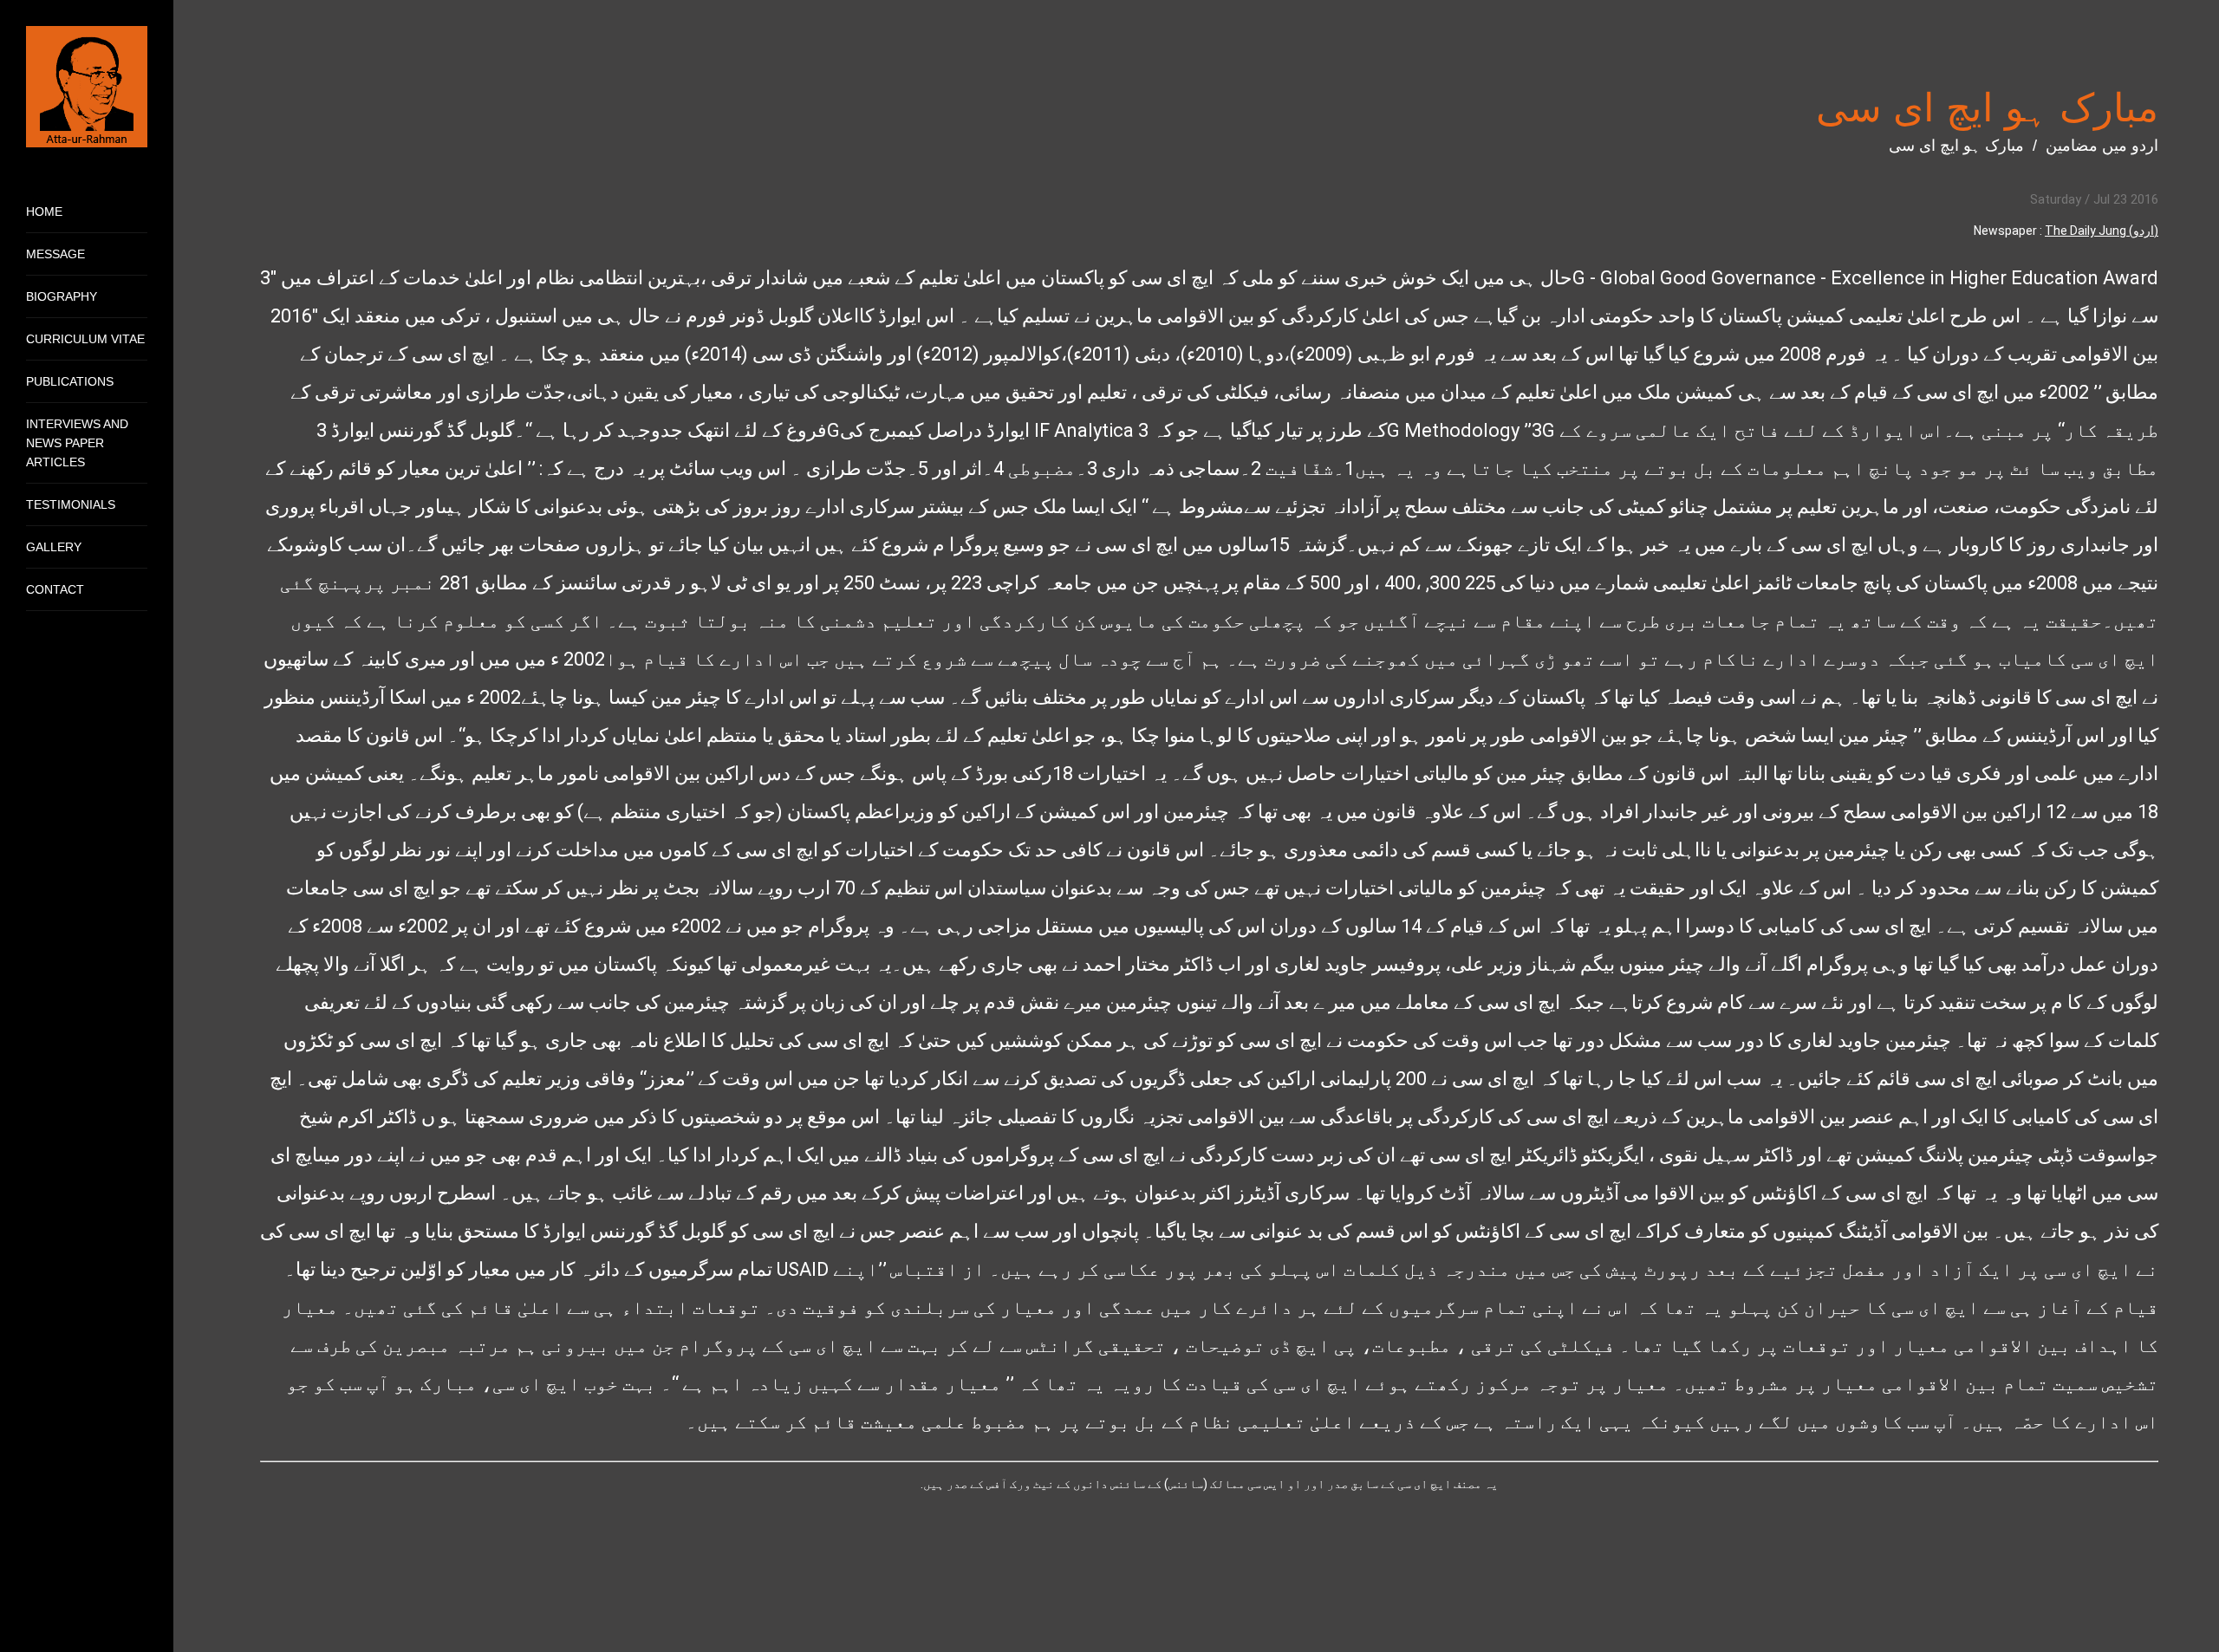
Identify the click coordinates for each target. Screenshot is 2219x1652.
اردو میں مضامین (2102, 146)
